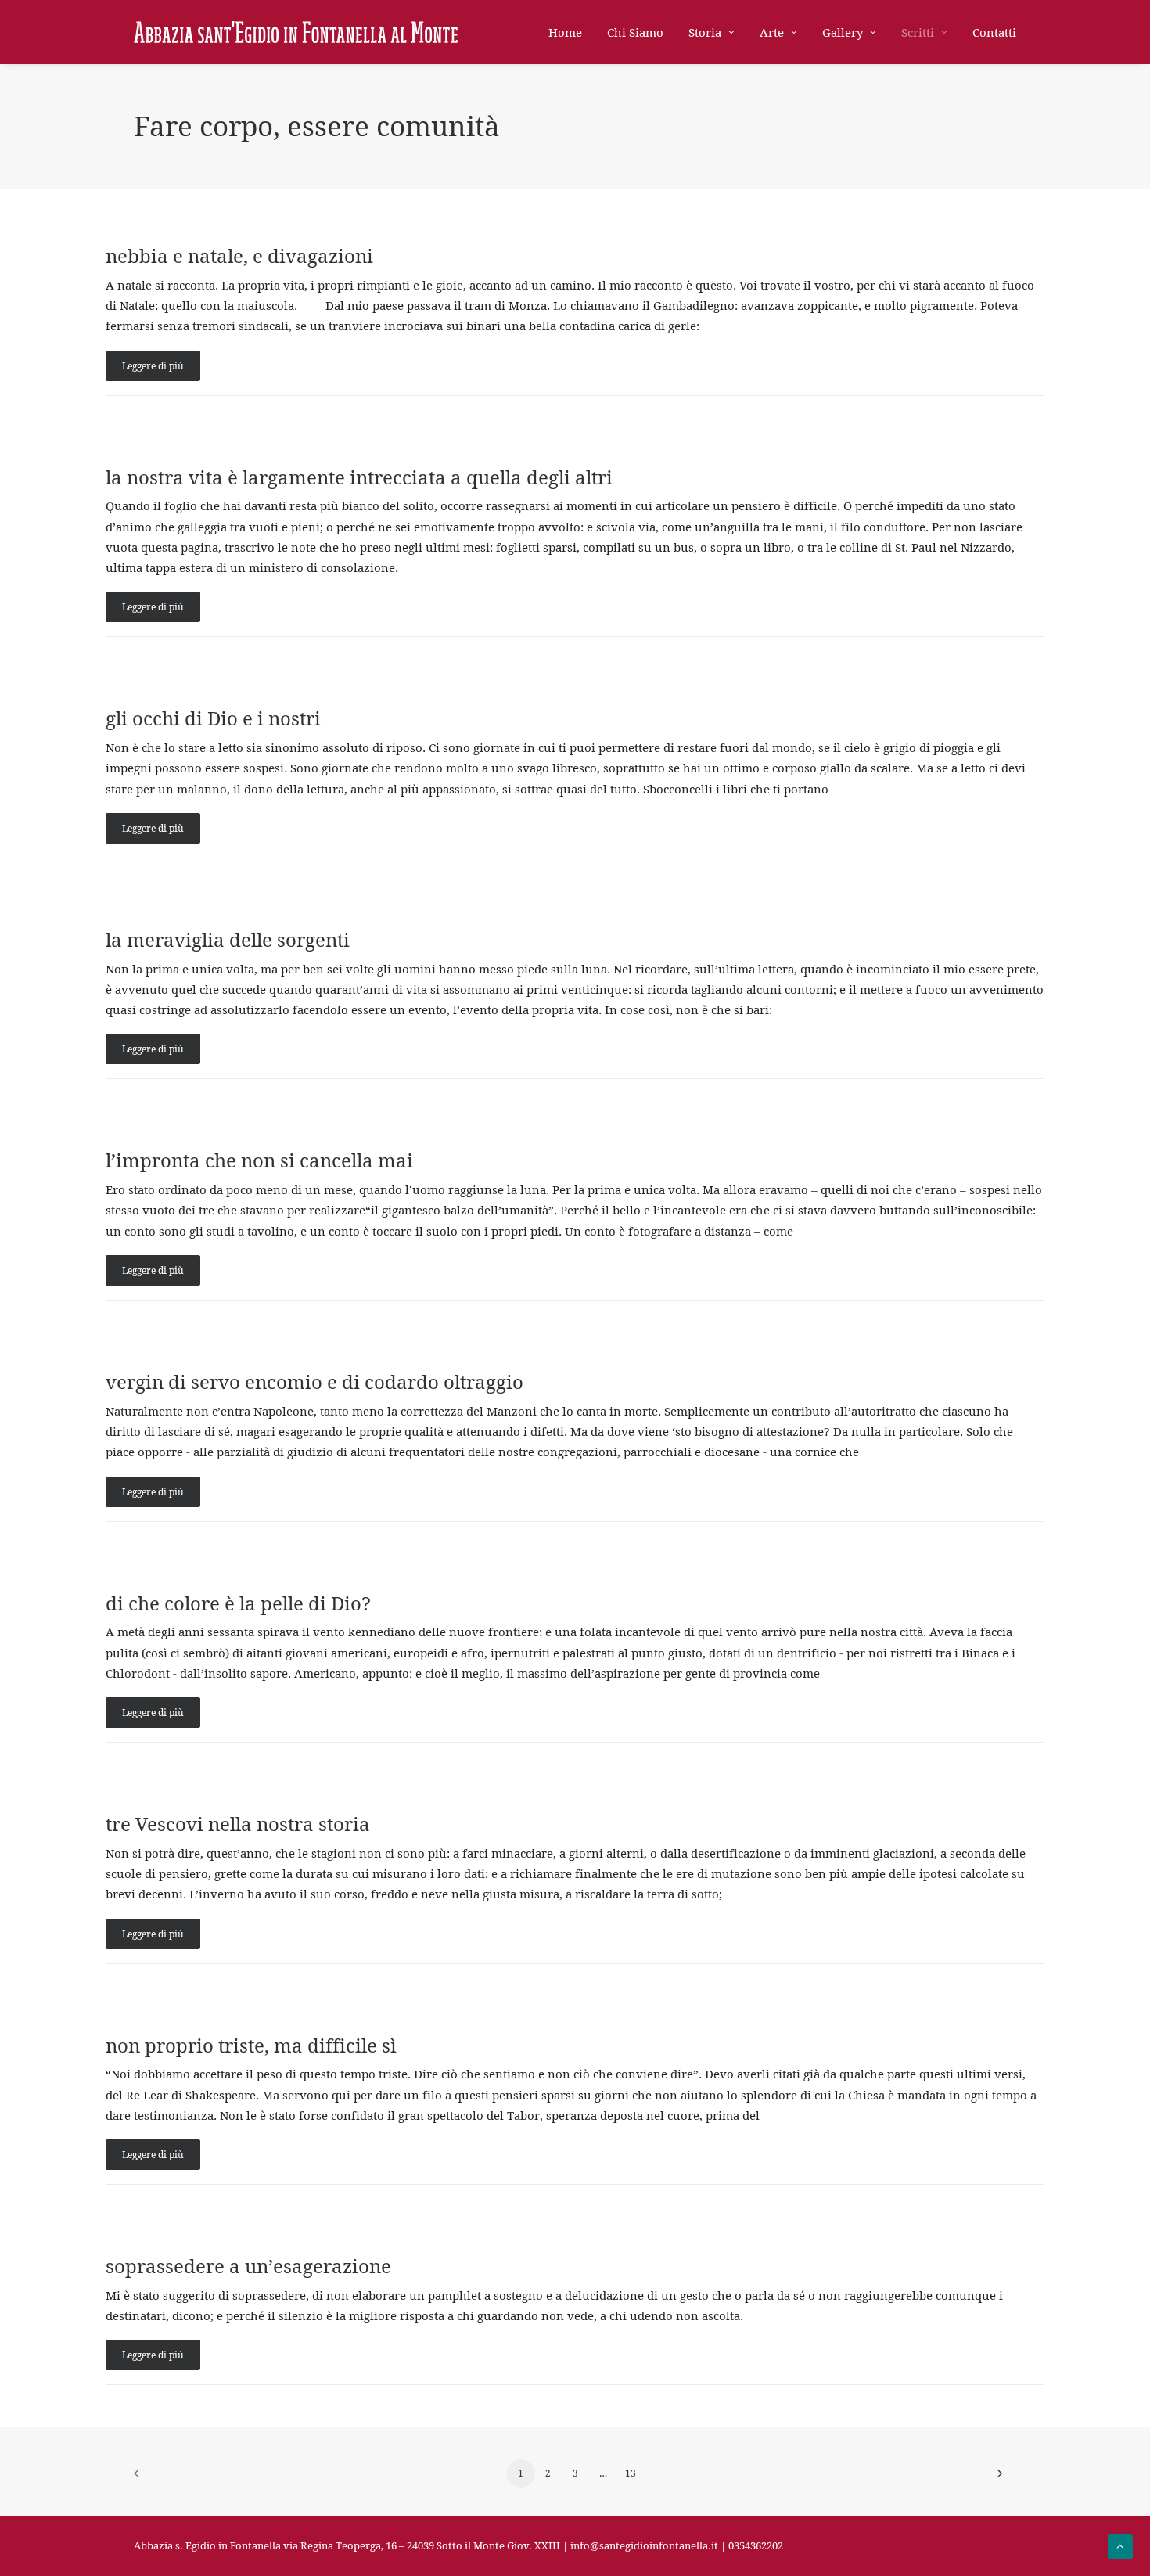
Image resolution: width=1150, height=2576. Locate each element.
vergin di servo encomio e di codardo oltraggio (314, 1382)
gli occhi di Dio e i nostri (213, 718)
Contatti (994, 32)
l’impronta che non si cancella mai (259, 1160)
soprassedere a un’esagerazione (248, 2266)
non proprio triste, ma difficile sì (251, 2045)
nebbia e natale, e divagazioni (239, 256)
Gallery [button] (843, 32)
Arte (772, 32)
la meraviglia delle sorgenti (228, 940)
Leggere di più (153, 366)
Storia (705, 32)
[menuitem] (571, 32)
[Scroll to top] (1120, 2545)
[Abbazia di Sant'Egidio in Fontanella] (296, 32)
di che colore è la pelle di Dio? (238, 1603)
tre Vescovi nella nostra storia (238, 1824)
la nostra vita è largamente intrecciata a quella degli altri (359, 477)
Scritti (918, 32)
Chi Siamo (635, 32)
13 (631, 2473)
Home (565, 32)
